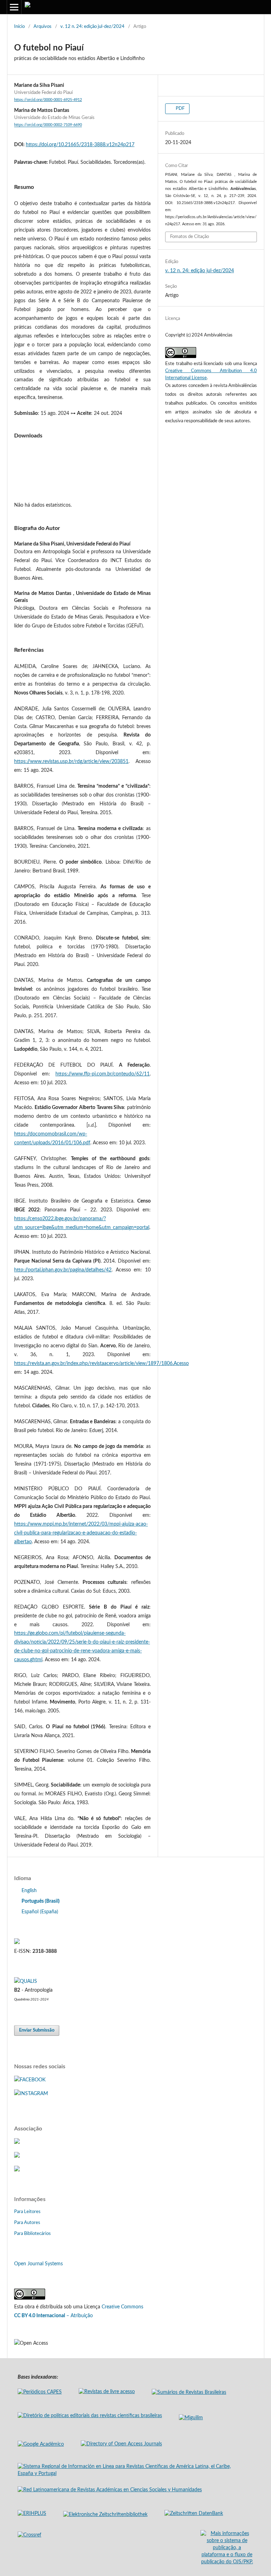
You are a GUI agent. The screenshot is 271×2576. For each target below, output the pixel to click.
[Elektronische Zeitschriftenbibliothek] (105, 2515)
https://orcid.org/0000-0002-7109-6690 (48, 125)
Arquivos (43, 27)
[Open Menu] (14, 7)
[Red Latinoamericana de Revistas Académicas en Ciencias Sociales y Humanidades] (110, 2490)
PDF (180, 109)
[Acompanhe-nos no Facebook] (30, 2080)
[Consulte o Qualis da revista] (26, 1981)
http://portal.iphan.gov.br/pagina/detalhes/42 (63, 1270)
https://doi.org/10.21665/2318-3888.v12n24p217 (80, 145)
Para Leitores (27, 2212)
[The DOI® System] (17, 2170)
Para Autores (27, 2223)
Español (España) (40, 1912)
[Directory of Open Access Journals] (121, 2444)
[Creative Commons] (30, 2298)
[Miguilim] (191, 2418)
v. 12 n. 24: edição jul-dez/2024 (92, 27)
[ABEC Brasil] (17, 2142)
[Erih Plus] (32, 2514)
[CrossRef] (17, 2156)
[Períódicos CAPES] (40, 2392)
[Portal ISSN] (17, 1943)
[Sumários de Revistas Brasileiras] (189, 2392)
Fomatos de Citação (189, 237)
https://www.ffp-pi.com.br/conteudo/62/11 (103, 1074)
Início (19, 27)
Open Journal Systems (38, 2264)
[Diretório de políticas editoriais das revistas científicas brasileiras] (90, 2416)
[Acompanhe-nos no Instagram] (31, 2094)
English (29, 1891)
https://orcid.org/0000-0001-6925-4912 (48, 100)
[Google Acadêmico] (41, 2444)
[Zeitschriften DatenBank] (194, 2514)
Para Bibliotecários (32, 2234)
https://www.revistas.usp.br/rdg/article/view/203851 (71, 762)
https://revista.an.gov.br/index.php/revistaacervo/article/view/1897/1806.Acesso (101, 1364)
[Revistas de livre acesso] (107, 2392)
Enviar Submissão (37, 2030)
